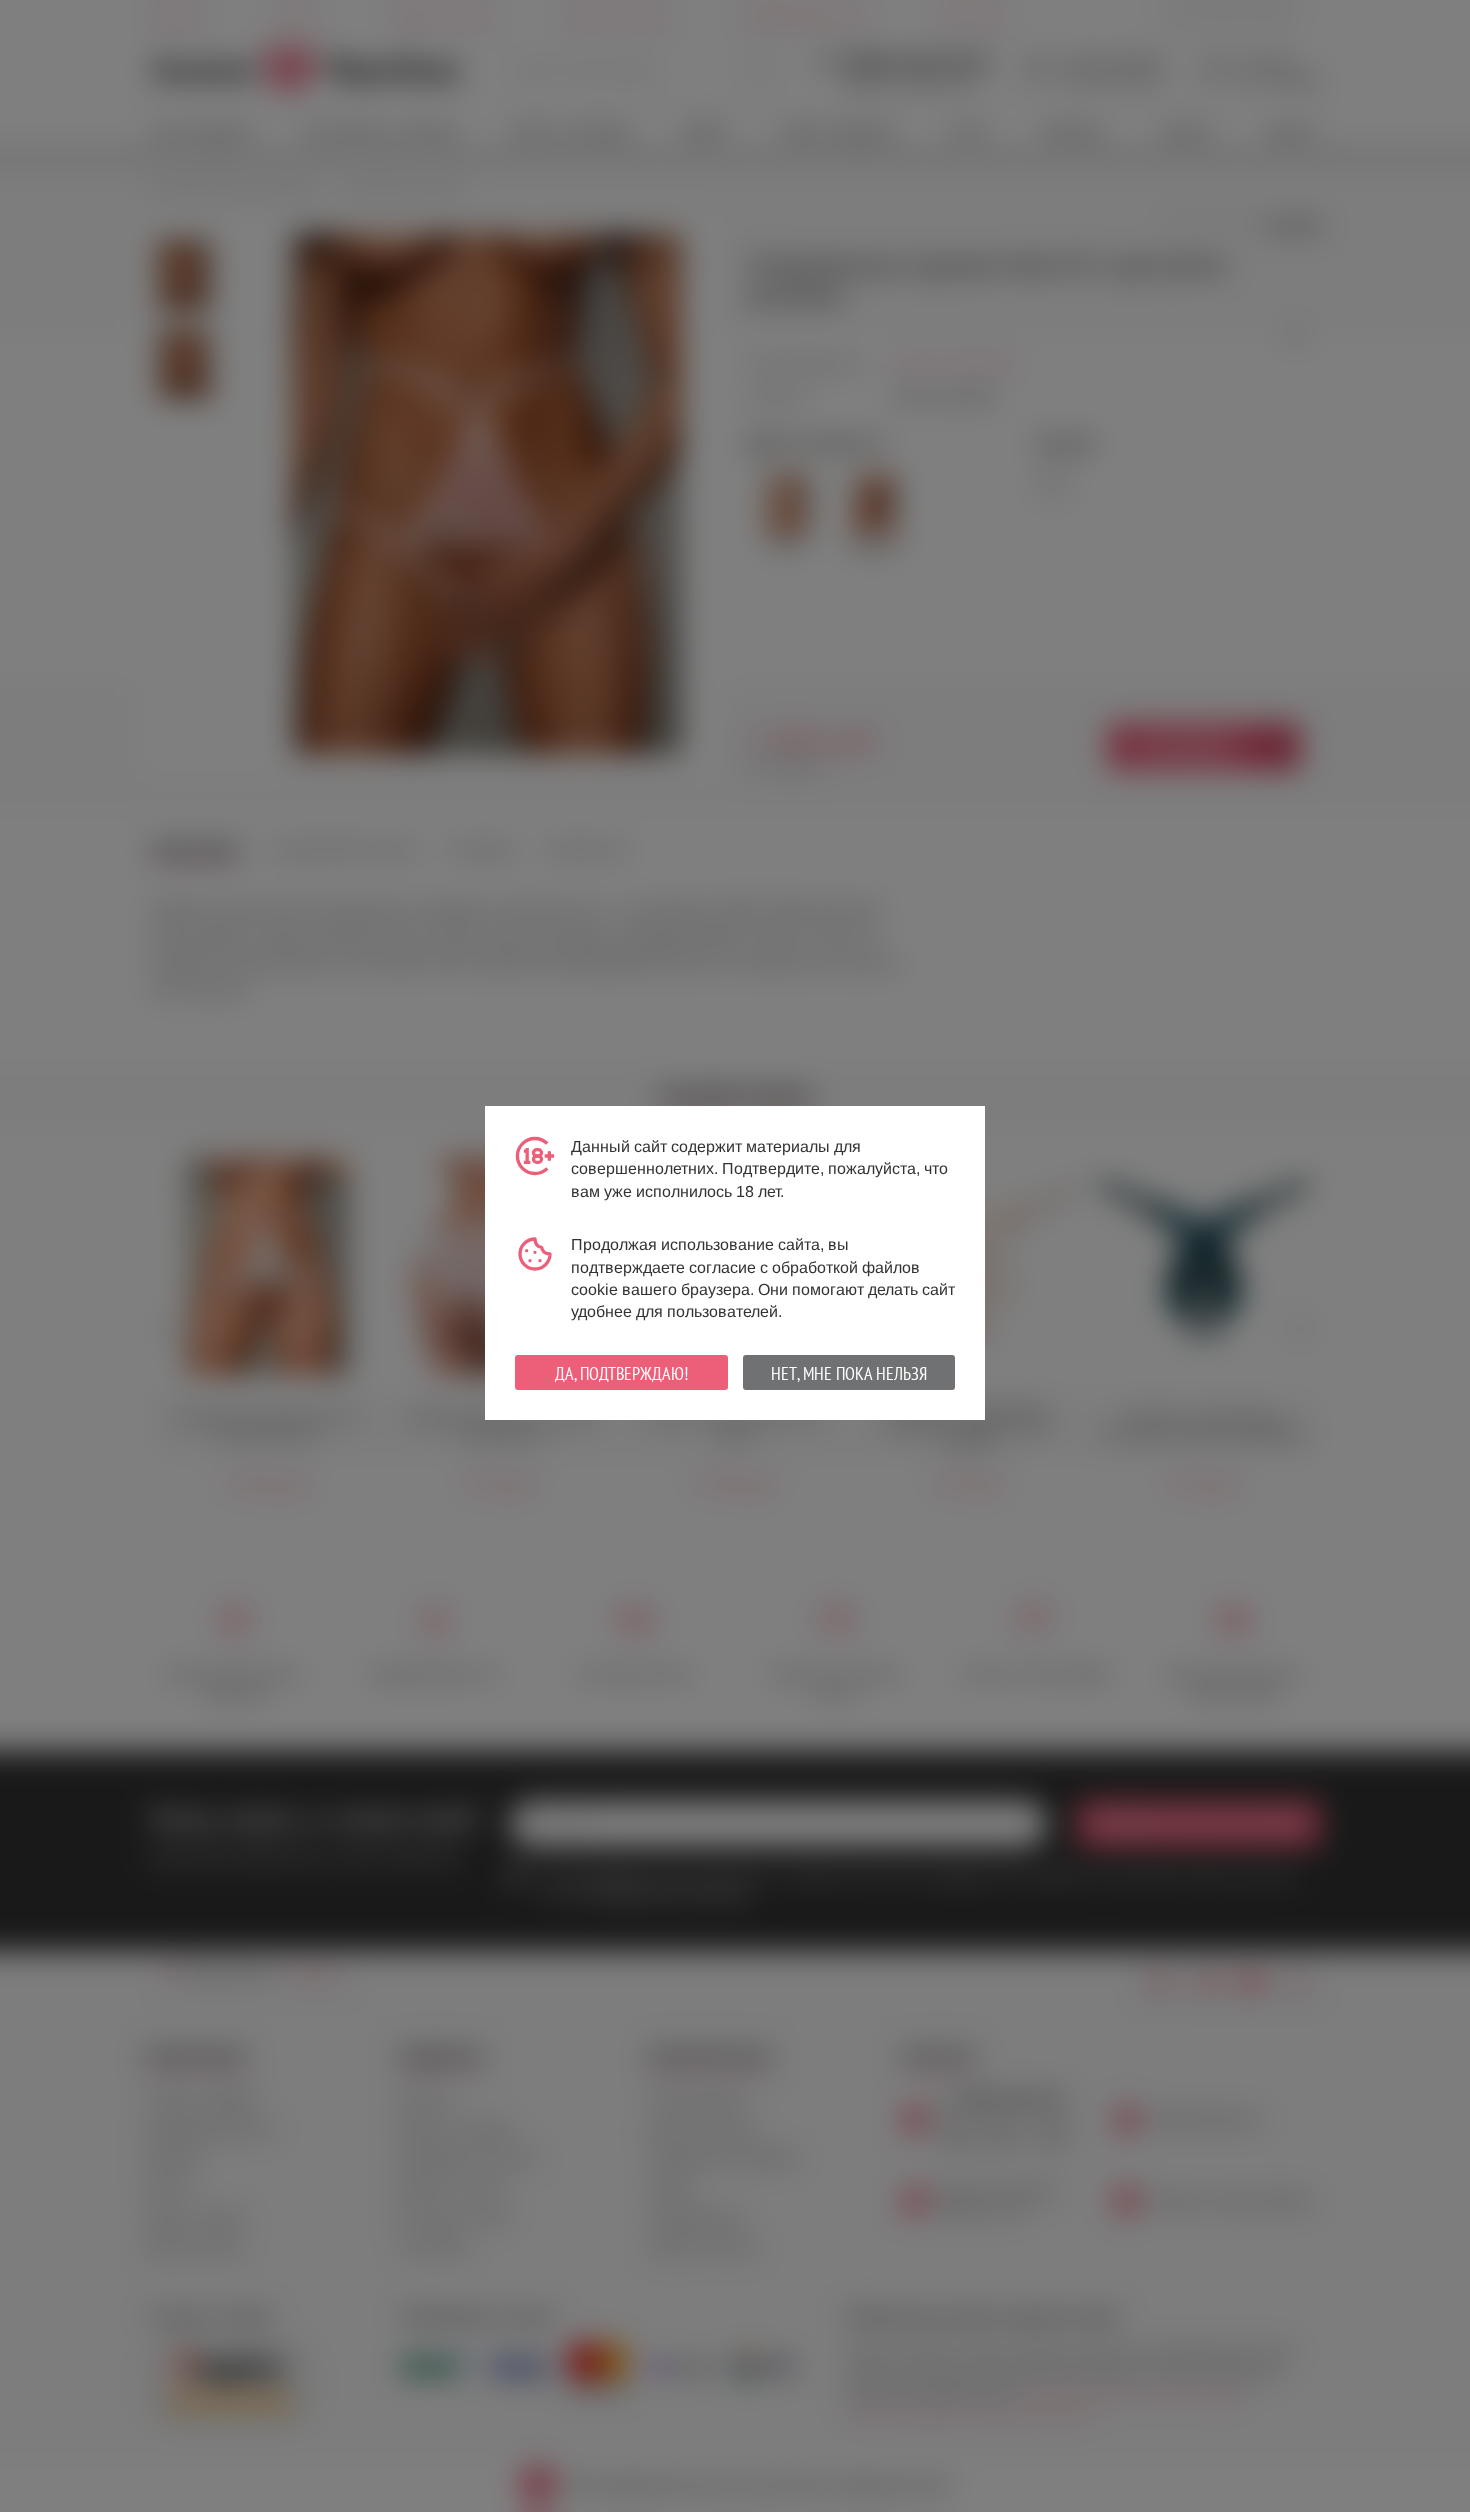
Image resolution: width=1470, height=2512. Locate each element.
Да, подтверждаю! (621, 1373)
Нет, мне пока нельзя (849, 1373)
